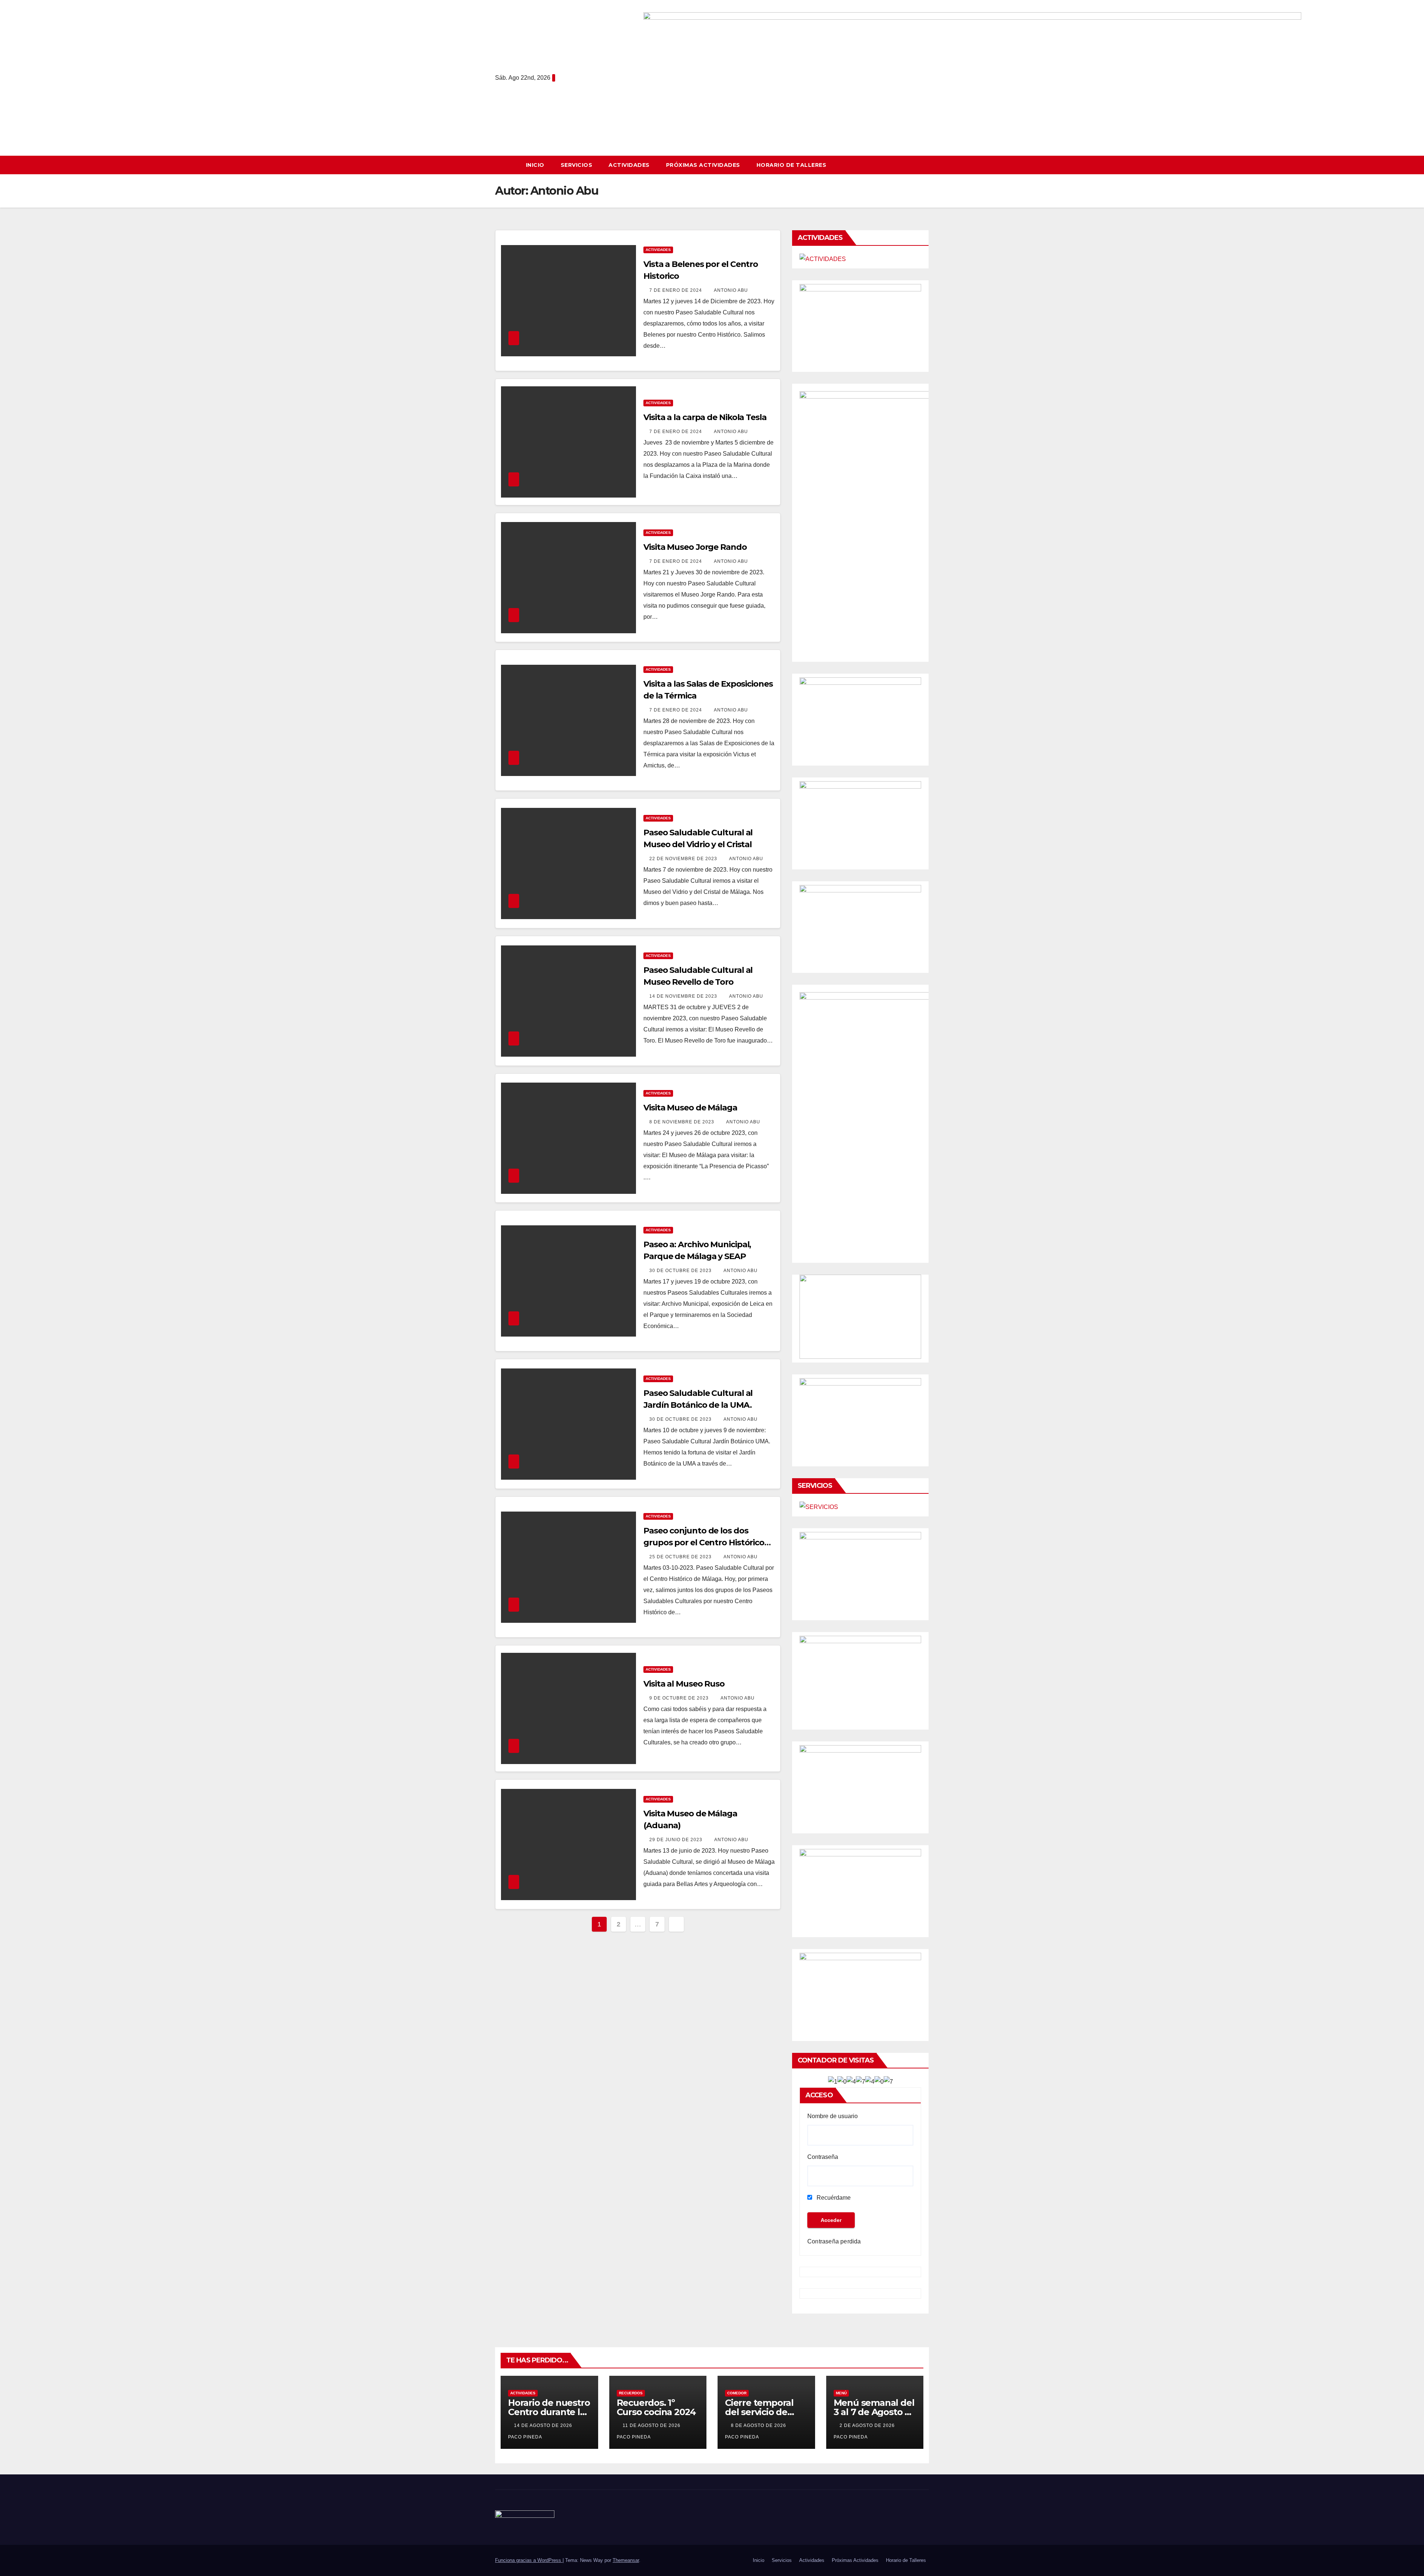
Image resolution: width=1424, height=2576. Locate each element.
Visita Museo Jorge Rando (695, 547)
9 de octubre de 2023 (680, 1698)
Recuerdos (631, 2393)
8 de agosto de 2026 (759, 2425)
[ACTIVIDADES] (823, 259)
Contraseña (823, 2157)
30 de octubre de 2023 (681, 1271)
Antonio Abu (731, 290)
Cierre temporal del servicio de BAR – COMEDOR (762, 2412)
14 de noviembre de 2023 (684, 996)
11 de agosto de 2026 (652, 2425)
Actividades (629, 165)
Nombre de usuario (833, 2116)
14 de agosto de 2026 (544, 2425)
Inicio (535, 165)
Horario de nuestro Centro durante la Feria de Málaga (549, 2412)
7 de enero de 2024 (676, 290)
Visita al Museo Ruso (684, 1684)
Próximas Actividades (703, 165)
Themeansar (626, 2560)
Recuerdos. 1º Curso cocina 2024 (656, 2407)
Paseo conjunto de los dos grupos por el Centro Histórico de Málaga (704, 1543)
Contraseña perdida (834, 2241)
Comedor (737, 2393)
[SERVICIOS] (819, 1507)
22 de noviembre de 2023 (684, 859)
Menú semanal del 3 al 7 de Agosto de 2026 (875, 2412)
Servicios (577, 165)
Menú (841, 2393)
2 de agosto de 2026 (868, 2425)
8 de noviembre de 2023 (683, 1122)
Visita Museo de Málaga (690, 1108)
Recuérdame (833, 2198)
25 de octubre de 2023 (681, 1557)
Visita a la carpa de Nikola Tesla (705, 417)
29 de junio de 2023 (677, 1840)
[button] (927, 165)
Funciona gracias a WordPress (529, 2560)
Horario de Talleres (792, 165)
